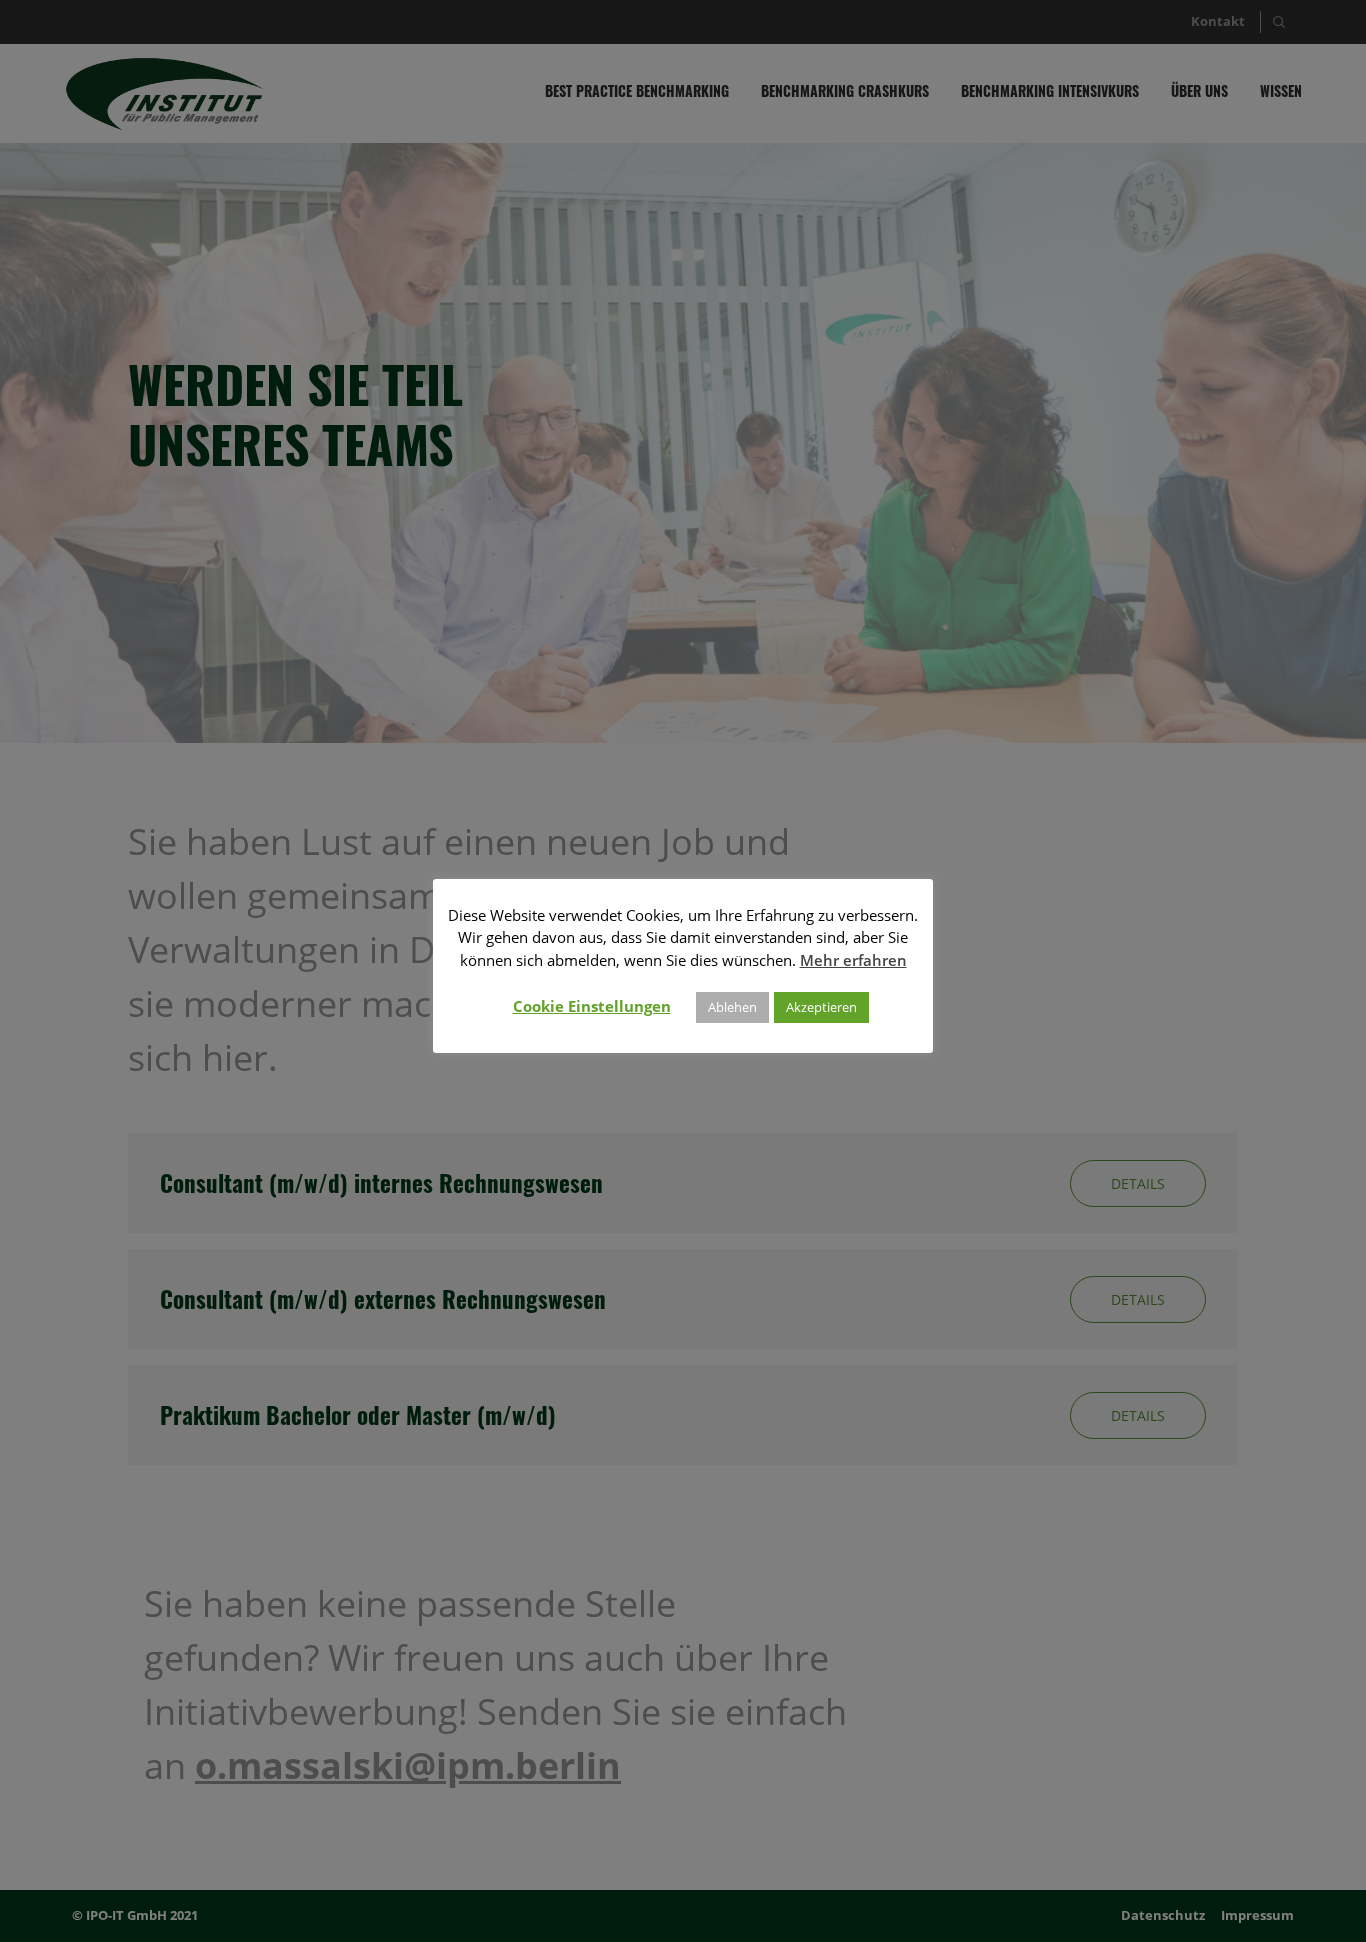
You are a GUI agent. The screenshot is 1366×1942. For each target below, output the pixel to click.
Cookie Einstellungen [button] (592, 1006)
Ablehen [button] (732, 1007)
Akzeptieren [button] (821, 1007)
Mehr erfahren (853, 960)
